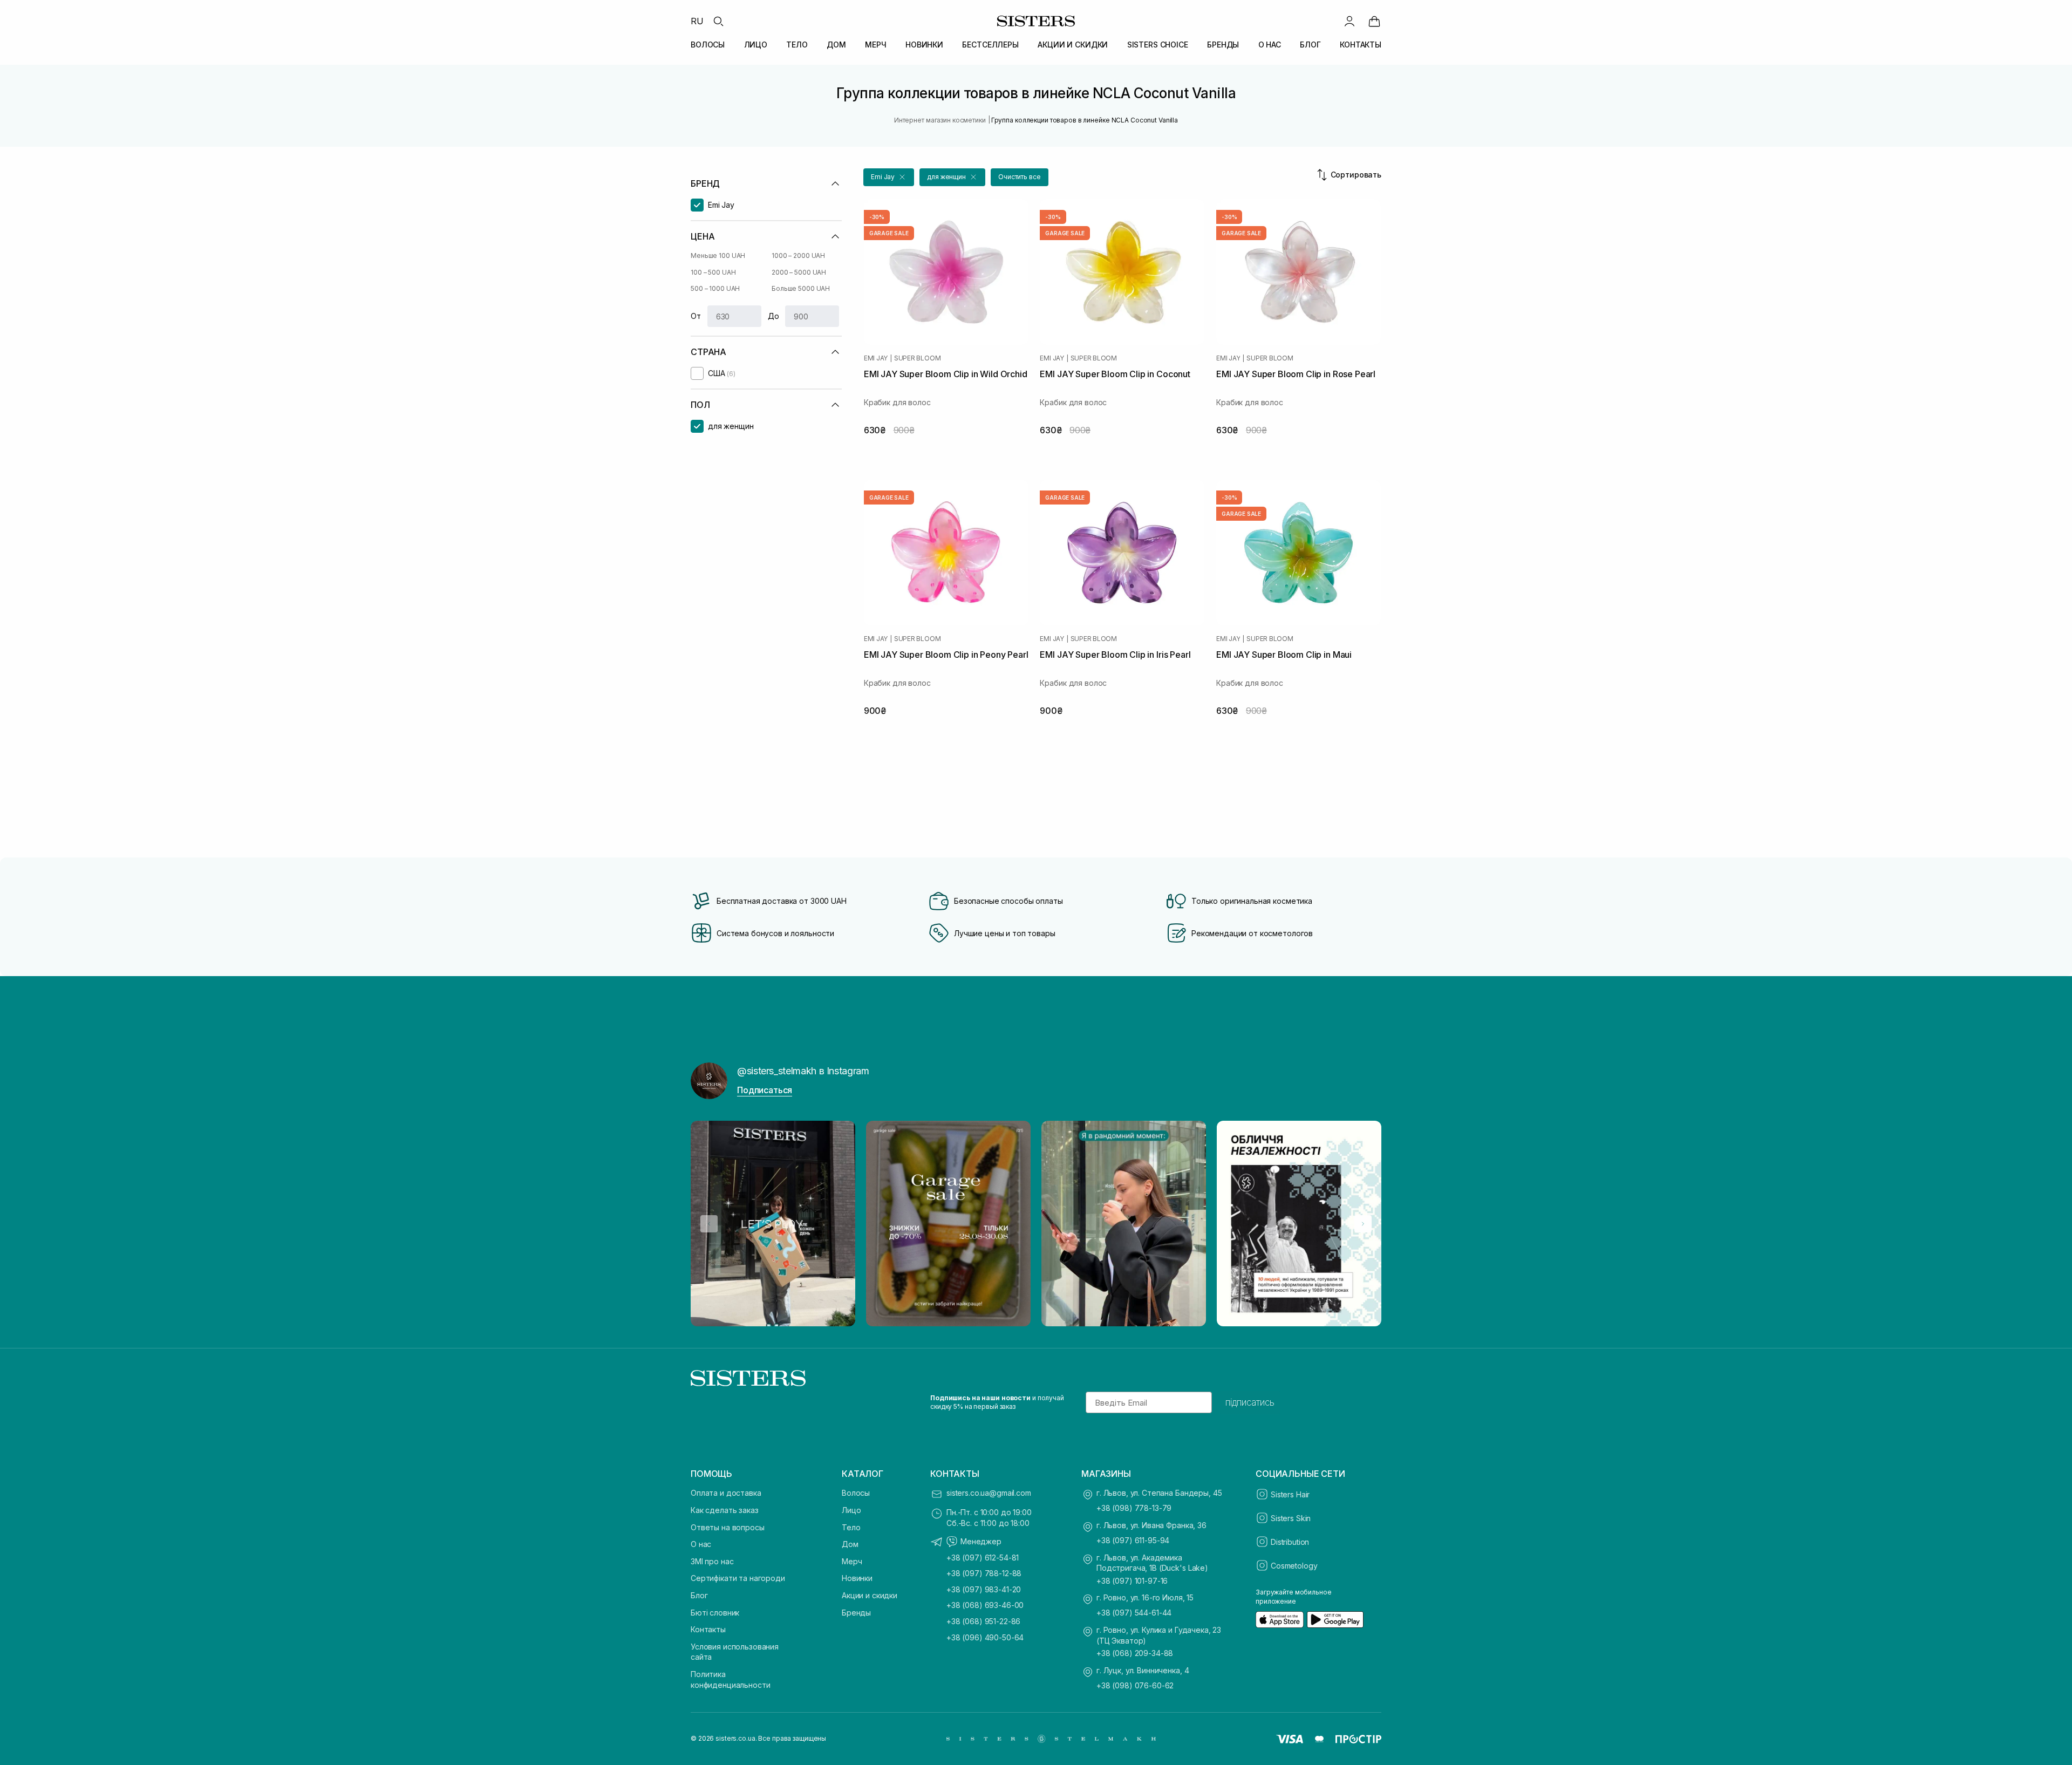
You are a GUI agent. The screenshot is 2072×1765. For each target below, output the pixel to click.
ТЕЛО (797, 45)
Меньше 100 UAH (718, 255)
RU (697, 21)
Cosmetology (1294, 1566)
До (773, 316)
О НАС (1270, 45)
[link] (1374, 21)
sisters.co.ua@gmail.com (989, 1493)
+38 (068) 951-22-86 (983, 1621)
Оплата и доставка (726, 1493)
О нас (701, 1544)
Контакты (708, 1629)
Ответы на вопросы (728, 1527)
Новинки (857, 1578)
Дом (850, 1544)
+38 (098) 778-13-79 (1134, 1508)
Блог (699, 1595)
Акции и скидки (870, 1595)
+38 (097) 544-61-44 (1134, 1613)
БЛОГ (1310, 45)
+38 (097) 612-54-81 (983, 1558)
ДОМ (836, 45)
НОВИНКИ (924, 45)
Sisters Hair (1290, 1494)
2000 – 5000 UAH (799, 272)
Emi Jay (876, 358)
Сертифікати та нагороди (738, 1578)
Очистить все (1020, 177)
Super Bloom (917, 358)
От (696, 316)
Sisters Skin (1291, 1518)
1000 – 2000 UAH (798, 255)
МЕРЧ (875, 45)
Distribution (1290, 1542)
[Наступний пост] (1363, 1224)
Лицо (851, 1510)
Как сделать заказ (725, 1510)
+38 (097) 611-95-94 (1133, 1540)
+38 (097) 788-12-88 (984, 1573)
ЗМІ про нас (712, 1561)
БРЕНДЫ (1223, 45)
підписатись (1250, 1402)
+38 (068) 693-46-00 (985, 1605)
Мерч (852, 1561)
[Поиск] (718, 21)
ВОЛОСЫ (708, 45)
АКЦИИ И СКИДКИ (1073, 45)
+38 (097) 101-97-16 (1132, 1581)
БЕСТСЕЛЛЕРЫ (990, 45)
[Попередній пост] (709, 1224)
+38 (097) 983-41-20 (984, 1589)
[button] (889, 177)
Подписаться (765, 1090)
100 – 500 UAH (713, 272)
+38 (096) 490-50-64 (985, 1637)
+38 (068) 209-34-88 (1135, 1653)
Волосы (856, 1493)
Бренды (856, 1613)
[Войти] (1349, 21)
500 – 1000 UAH (715, 288)
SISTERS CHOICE (1158, 45)
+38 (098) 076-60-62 (1135, 1685)
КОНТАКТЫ (1361, 45)
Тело (851, 1527)
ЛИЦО (756, 45)
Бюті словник (715, 1613)
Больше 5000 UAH (801, 288)
